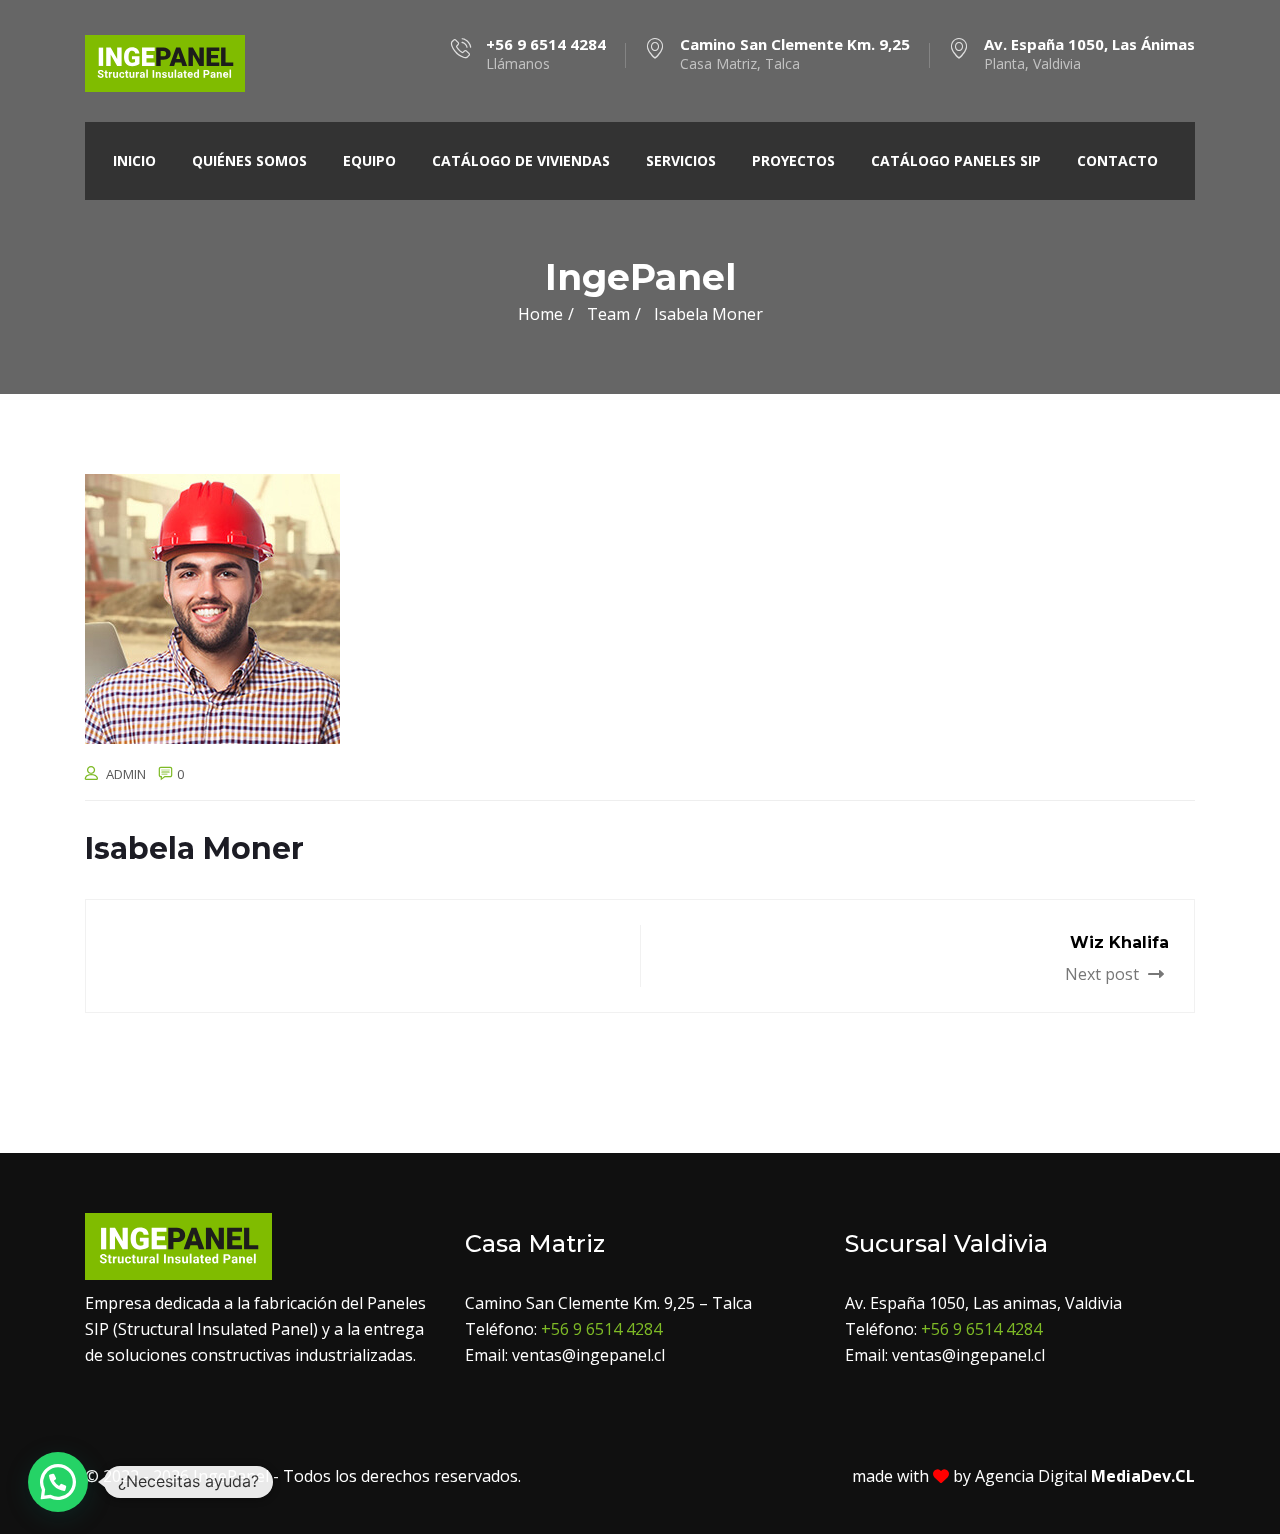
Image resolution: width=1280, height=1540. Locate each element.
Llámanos (546, 54)
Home (540, 314)
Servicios (681, 160)
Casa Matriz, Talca (795, 54)
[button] (58, 1482)
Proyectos (793, 160)
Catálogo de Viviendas (521, 160)
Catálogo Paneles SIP (956, 160)
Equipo (369, 160)
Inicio (134, 160)
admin (126, 774)
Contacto (1117, 160)
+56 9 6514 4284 (601, 1329)
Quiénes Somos (249, 160)
